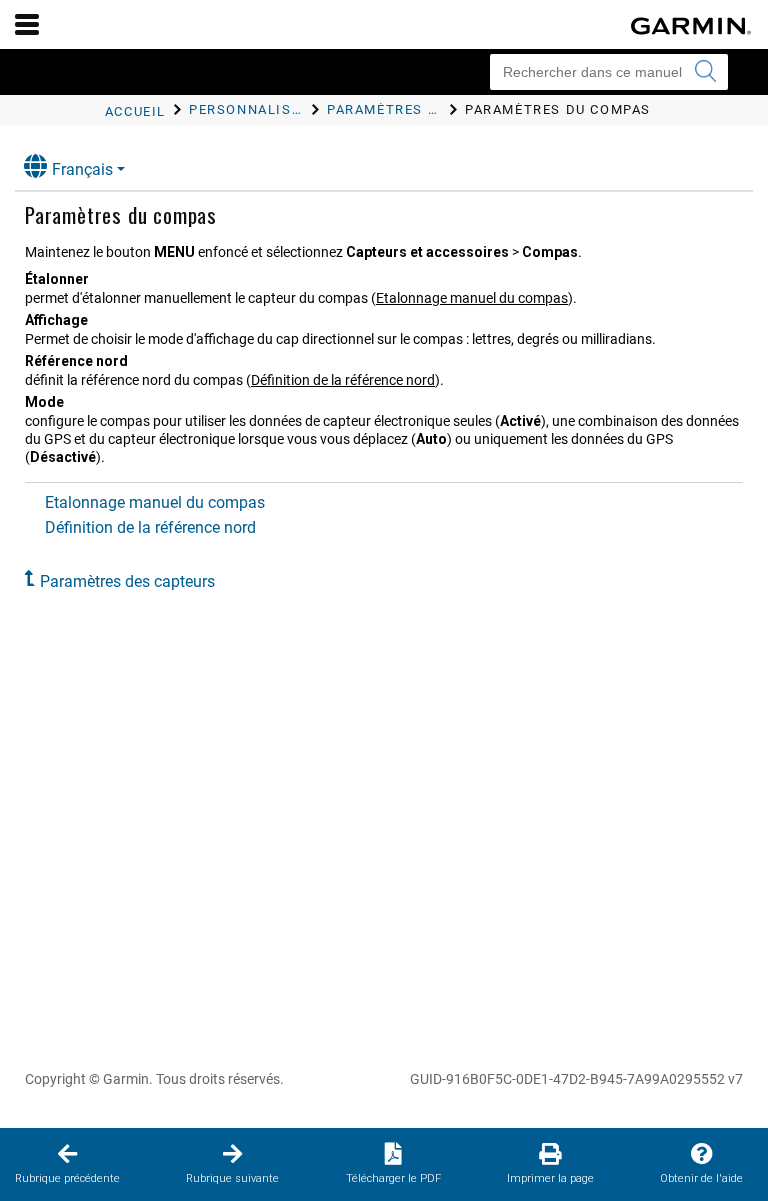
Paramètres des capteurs (127, 581)
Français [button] (82, 169)
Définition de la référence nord (343, 380)
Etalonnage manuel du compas (472, 298)
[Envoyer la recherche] (705, 72)
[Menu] (27, 24)
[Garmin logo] (691, 26)
